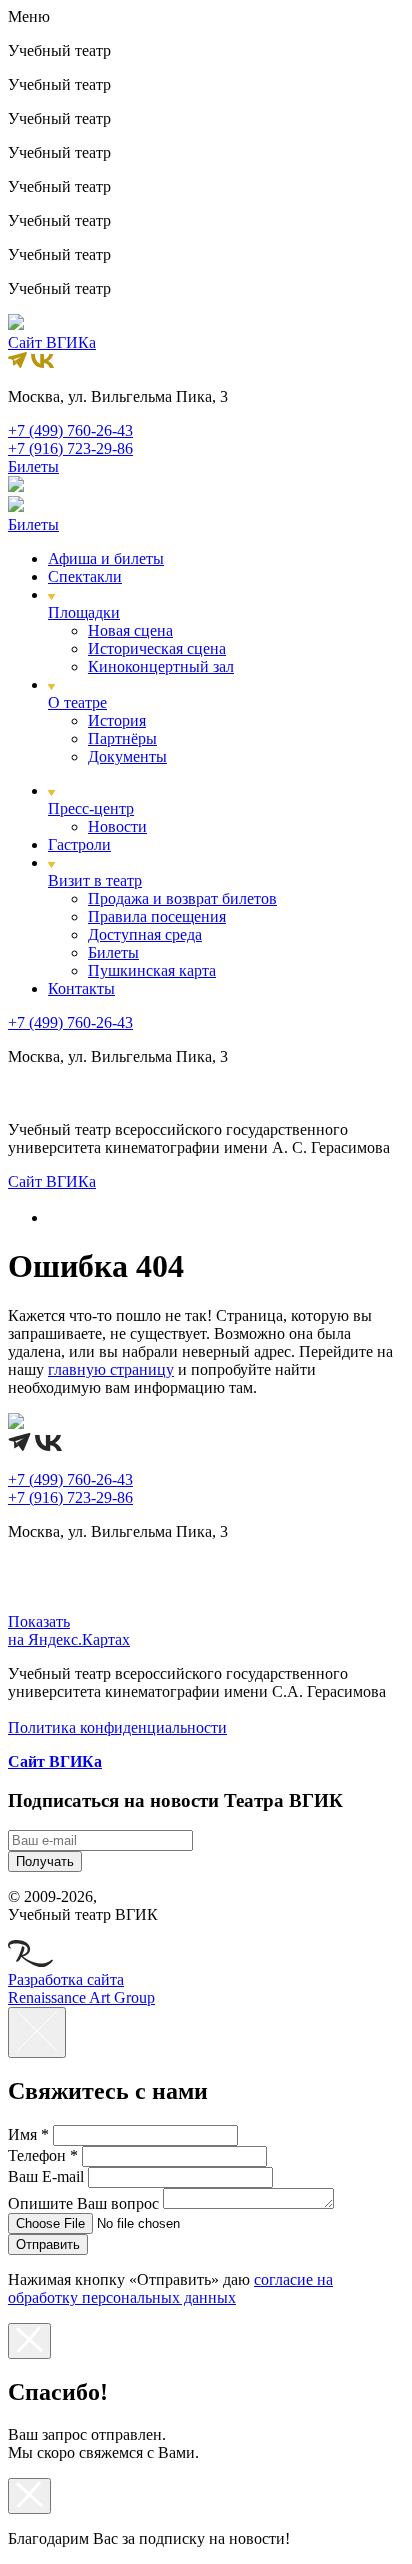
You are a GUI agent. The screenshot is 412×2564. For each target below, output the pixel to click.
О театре (77, 702)
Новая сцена (130, 630)
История (117, 720)
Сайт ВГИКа (52, 342)
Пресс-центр (91, 808)
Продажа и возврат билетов (182, 898)
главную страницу (111, 1369)
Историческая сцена (157, 648)
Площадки (84, 612)
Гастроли (79, 844)
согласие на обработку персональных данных (170, 2288)
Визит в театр (95, 880)
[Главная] (57, 1217)
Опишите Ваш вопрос (83, 2203)
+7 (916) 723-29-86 (70, 448)
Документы (127, 756)
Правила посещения (157, 916)
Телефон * (43, 2155)
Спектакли (85, 576)
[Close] (37, 2032)
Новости (117, 826)
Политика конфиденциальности (117, 1727)
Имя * (28, 2134)
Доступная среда (145, 934)
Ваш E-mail (46, 2176)
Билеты (113, 952)
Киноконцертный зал (161, 666)
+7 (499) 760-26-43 (70, 430)
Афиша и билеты (106, 558)
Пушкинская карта (152, 970)
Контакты (81, 988)
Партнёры (122, 738)
